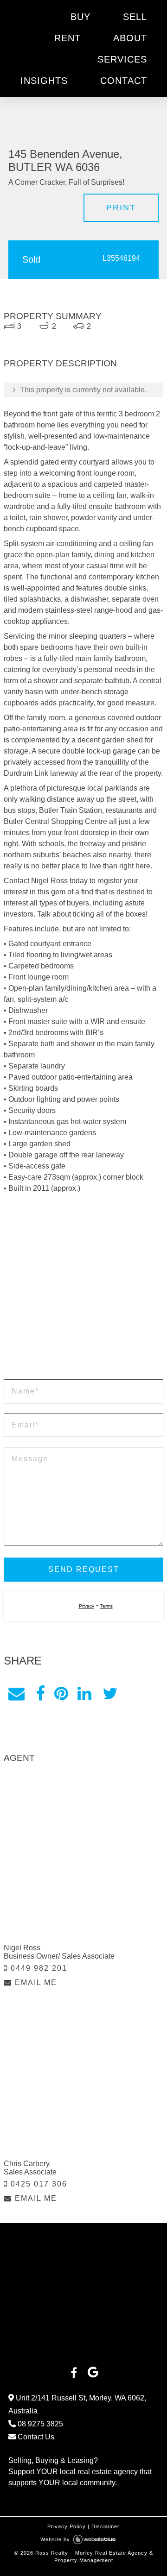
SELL (135, 17)
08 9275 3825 (39, 2424)
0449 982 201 (38, 1968)
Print (121, 207)
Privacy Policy (67, 2526)
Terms (106, 1606)
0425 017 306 (38, 2184)
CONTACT (124, 81)
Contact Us (35, 2437)
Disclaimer (106, 2526)
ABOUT (130, 38)
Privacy (87, 1606)
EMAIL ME (35, 1982)
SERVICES (122, 59)
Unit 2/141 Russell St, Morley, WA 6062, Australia (77, 2404)
